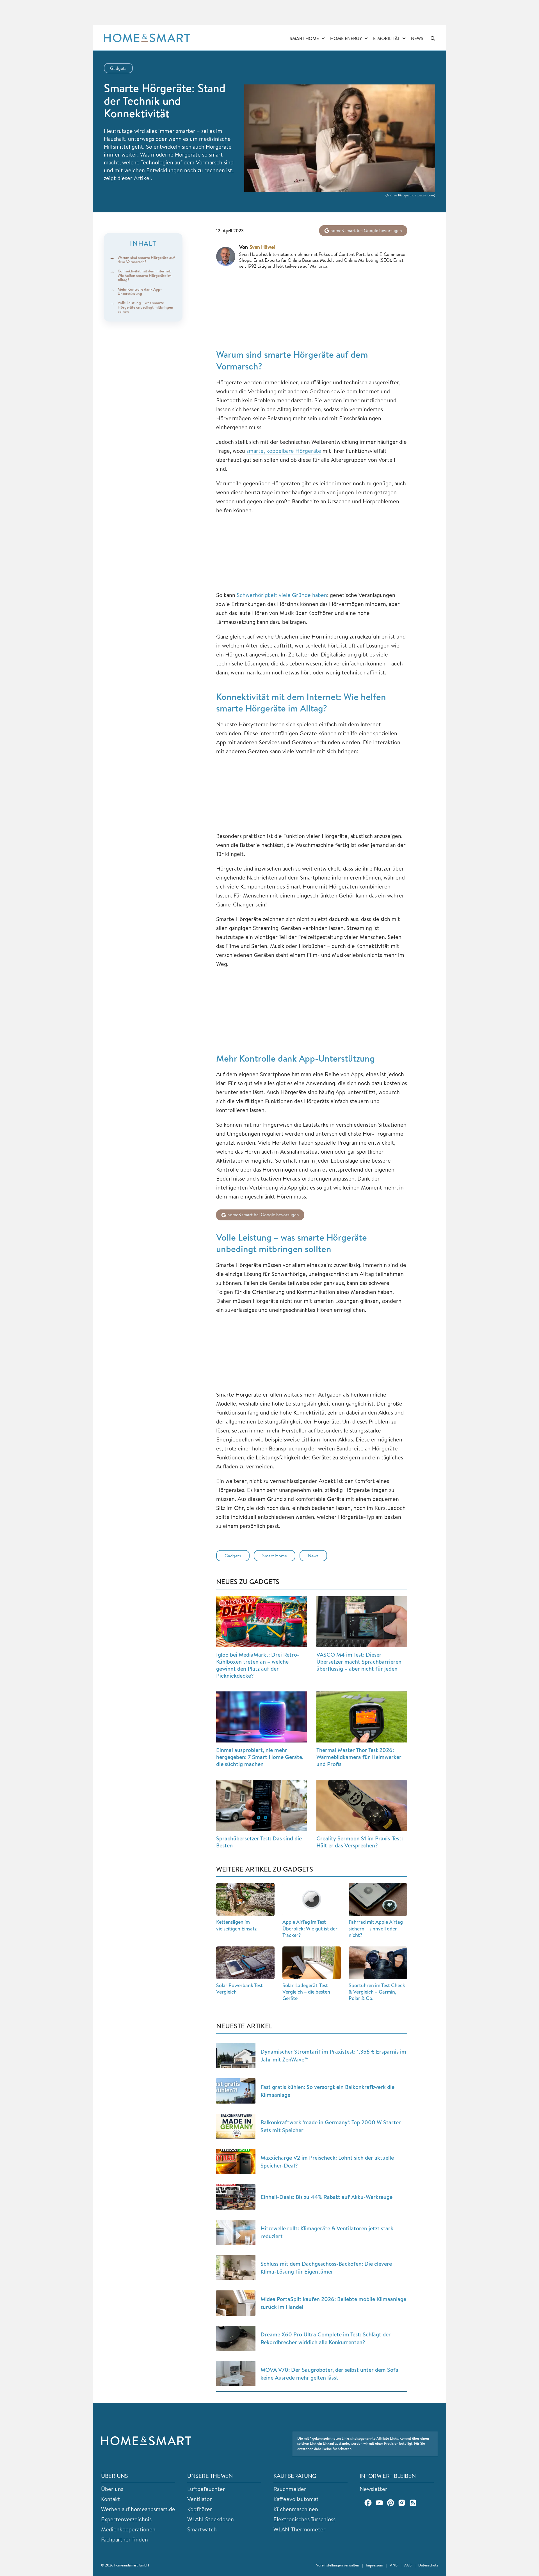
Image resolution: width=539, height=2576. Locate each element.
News (417, 38)
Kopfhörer (200, 2509)
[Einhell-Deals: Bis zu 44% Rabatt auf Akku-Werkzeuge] (236, 2197)
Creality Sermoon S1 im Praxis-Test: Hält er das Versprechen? (360, 1842)
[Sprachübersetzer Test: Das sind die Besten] (261, 1805)
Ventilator (200, 2499)
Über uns (112, 2489)
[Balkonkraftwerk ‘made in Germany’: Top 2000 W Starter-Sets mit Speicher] (236, 2126)
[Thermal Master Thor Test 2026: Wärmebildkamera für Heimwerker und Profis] (362, 1717)
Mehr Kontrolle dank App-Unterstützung (140, 291)
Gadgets (118, 68)
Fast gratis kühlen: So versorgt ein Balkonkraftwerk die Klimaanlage (327, 2091)
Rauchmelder (290, 2489)
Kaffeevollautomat (296, 2499)
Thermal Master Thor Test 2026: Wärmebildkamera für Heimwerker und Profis (359, 1757)
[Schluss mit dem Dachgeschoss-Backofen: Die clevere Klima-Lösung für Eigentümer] (236, 2268)
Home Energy (346, 38)
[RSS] (413, 2503)
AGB (408, 2565)
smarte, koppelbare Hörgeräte (284, 451)
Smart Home (304, 38)
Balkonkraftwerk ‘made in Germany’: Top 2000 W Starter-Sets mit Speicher (332, 2126)
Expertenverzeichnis (126, 2519)
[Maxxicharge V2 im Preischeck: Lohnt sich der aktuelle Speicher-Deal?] (236, 2162)
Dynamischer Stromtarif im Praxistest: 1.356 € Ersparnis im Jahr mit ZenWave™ (333, 2055)
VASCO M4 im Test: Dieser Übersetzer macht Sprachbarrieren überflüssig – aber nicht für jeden (359, 1662)
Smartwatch (202, 2529)
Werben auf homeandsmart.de (138, 2509)
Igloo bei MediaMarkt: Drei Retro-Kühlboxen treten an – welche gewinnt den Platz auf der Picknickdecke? (258, 1665)
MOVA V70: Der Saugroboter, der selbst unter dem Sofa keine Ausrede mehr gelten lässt (329, 2374)
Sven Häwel (262, 247)
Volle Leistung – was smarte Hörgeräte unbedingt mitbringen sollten (145, 307)
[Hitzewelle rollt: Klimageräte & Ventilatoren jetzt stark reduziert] (236, 2232)
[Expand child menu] (323, 39)
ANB (394, 2565)
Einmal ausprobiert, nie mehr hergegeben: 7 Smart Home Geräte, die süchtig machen (260, 1757)
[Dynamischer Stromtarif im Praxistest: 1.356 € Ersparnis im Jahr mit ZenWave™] (236, 2056)
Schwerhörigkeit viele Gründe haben (282, 595)
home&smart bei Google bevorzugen (366, 230)
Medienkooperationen (128, 2529)
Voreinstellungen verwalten (338, 2565)
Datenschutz (428, 2565)
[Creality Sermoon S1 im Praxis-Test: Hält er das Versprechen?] (362, 1805)
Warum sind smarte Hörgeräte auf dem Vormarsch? (146, 260)
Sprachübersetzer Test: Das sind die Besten (259, 1842)
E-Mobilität (386, 38)
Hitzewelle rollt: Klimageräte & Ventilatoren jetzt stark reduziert (327, 2232)
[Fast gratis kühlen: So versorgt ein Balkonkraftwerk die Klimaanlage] (236, 2091)
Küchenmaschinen (296, 2509)
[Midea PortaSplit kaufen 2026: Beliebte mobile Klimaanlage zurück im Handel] (236, 2303)
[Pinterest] (390, 2503)
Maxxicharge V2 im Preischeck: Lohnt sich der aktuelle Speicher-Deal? (327, 2161)
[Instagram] (402, 2503)
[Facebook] (368, 2503)
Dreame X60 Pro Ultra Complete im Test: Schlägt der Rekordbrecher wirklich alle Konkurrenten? (326, 2338)
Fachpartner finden (125, 2539)
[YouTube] (379, 2503)
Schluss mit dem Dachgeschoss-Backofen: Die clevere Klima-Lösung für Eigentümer (326, 2268)
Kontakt (111, 2499)
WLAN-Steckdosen (211, 2519)
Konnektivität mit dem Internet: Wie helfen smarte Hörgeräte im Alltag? (145, 276)
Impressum (374, 2565)
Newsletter (374, 2489)
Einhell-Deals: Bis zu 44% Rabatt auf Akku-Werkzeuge (326, 2197)
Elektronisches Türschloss (304, 2519)
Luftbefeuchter (206, 2489)
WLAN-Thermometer (300, 2529)
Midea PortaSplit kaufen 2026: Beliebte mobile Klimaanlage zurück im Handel (333, 2303)
